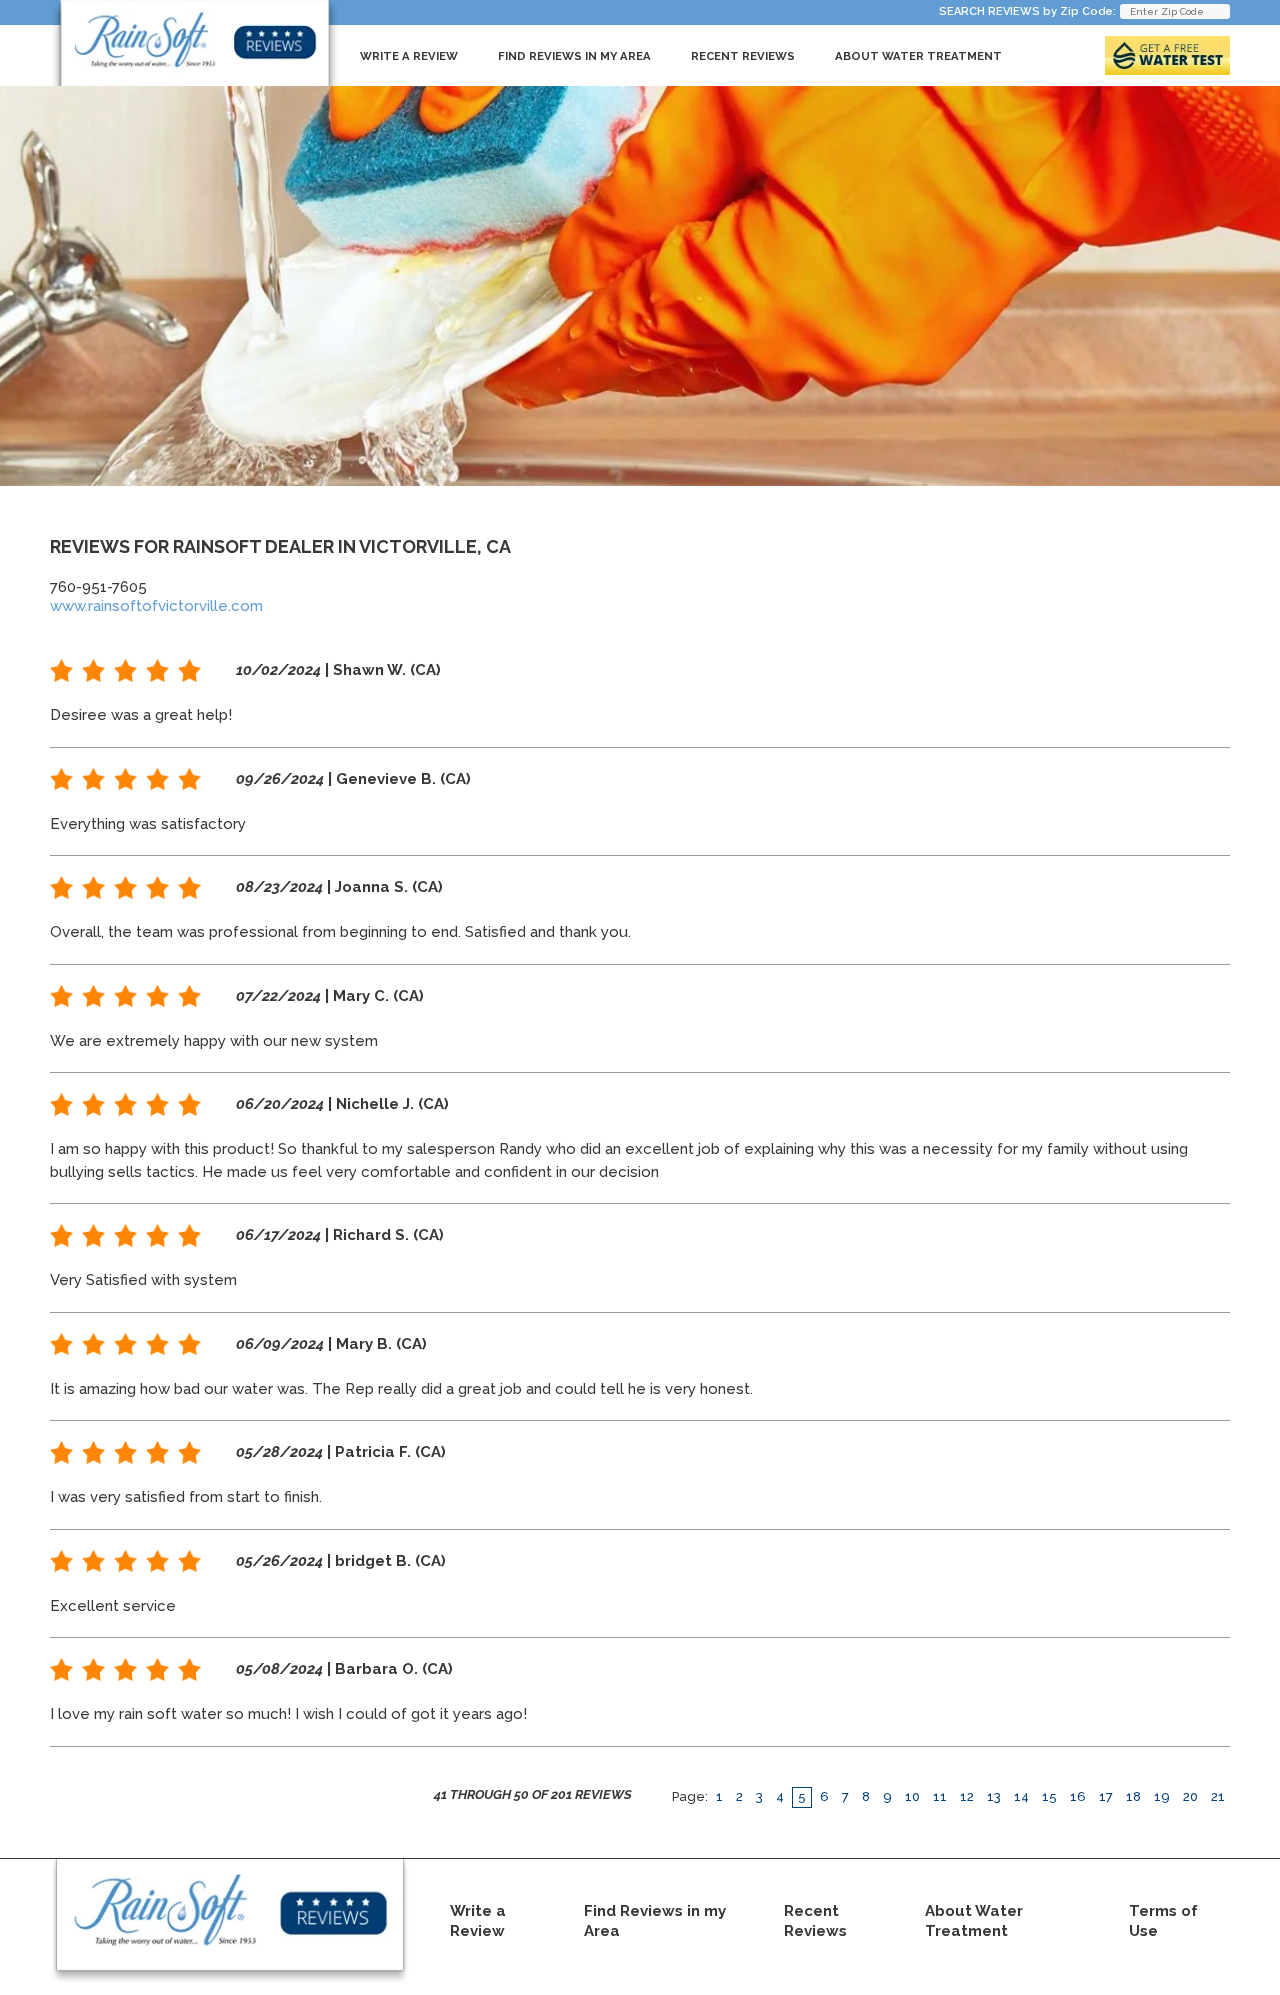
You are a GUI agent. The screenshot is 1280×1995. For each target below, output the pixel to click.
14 (1021, 1796)
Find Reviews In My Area (574, 56)
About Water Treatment (918, 56)
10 (912, 1796)
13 (994, 1796)
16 (1078, 1796)
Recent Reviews (743, 56)
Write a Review (409, 56)
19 (1162, 1796)
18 (1133, 1796)
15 (1049, 1796)
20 (1190, 1796)
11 (940, 1796)
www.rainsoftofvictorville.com (156, 606)
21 (1218, 1796)
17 (1106, 1796)
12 (967, 1796)
